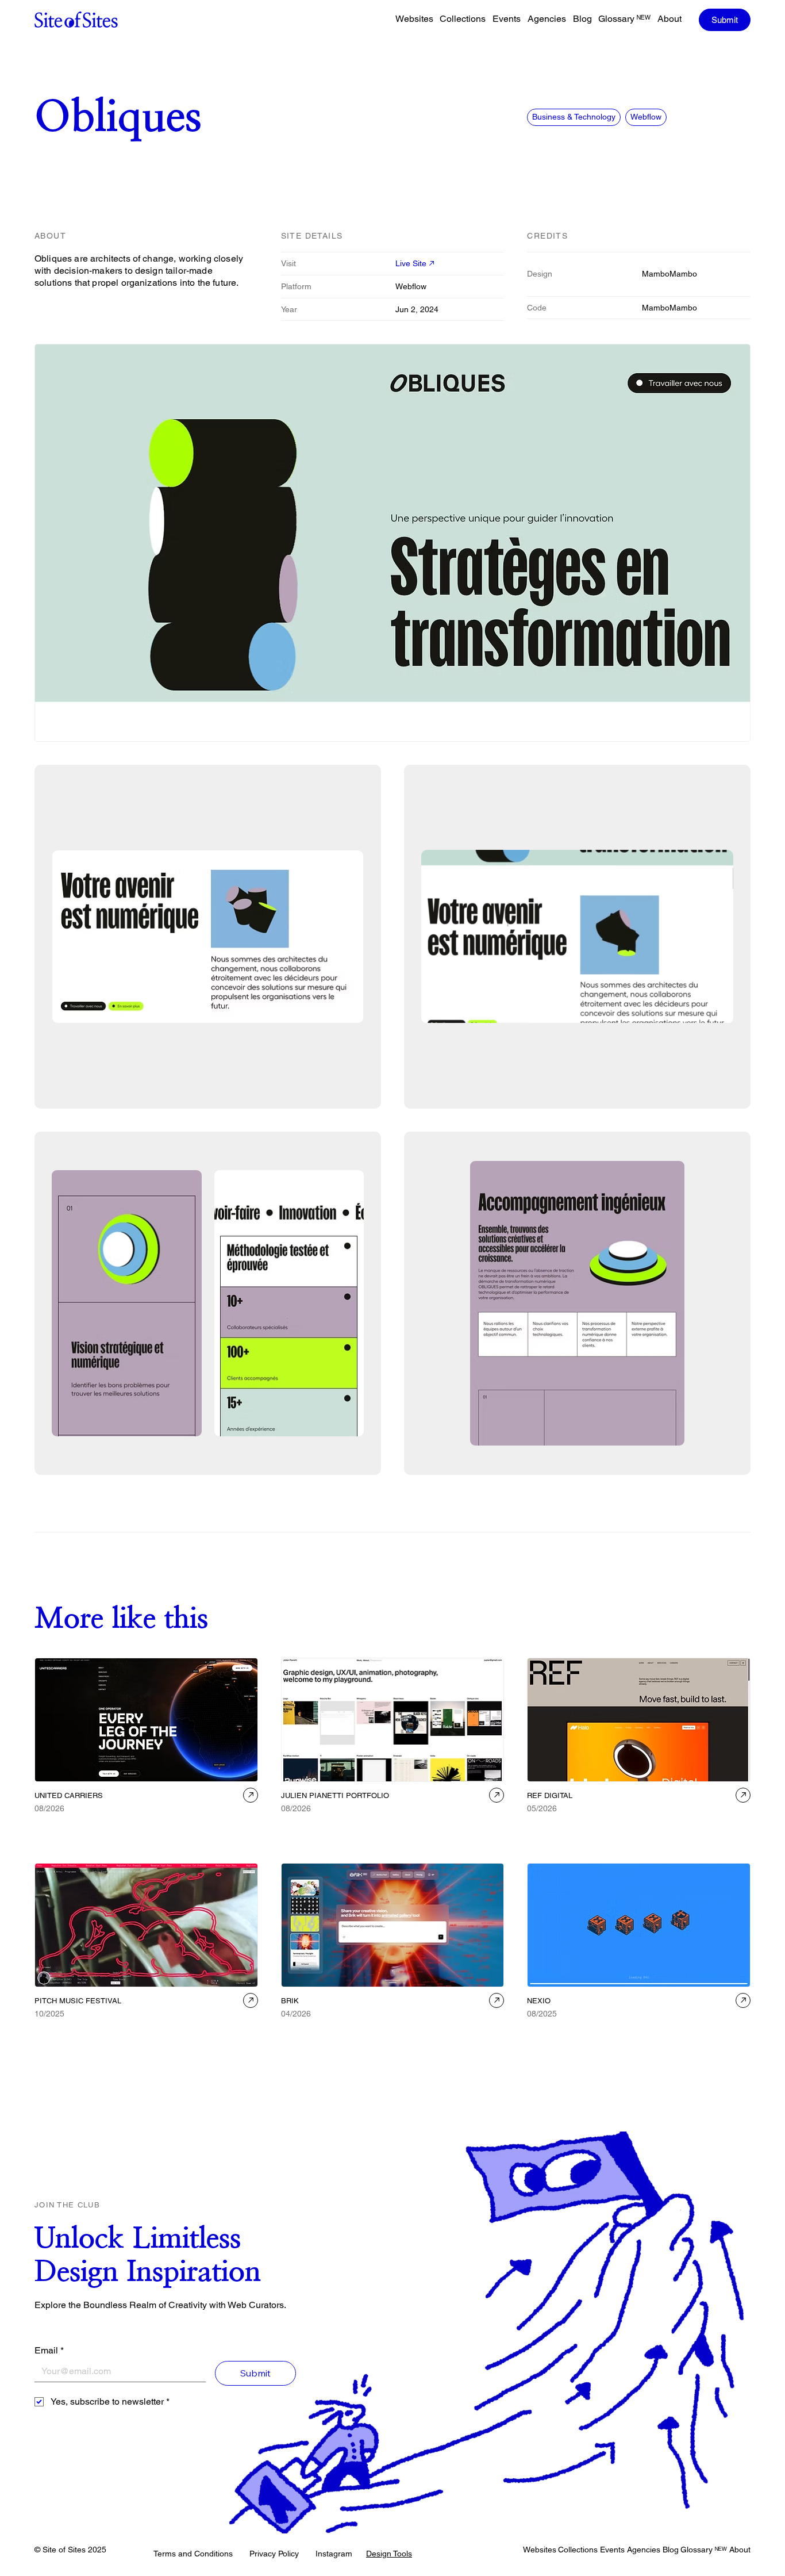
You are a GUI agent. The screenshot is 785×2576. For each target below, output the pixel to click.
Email (49, 2350)
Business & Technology (574, 117)
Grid (325, 1825)
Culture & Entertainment (76, 2030)
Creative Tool (306, 2030)
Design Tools (389, 2554)
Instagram (334, 2554)
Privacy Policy (274, 2554)
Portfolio (355, 1825)
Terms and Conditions (193, 2554)
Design (297, 1825)
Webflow (646, 117)
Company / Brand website (655, 1825)
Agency (51, 1825)
